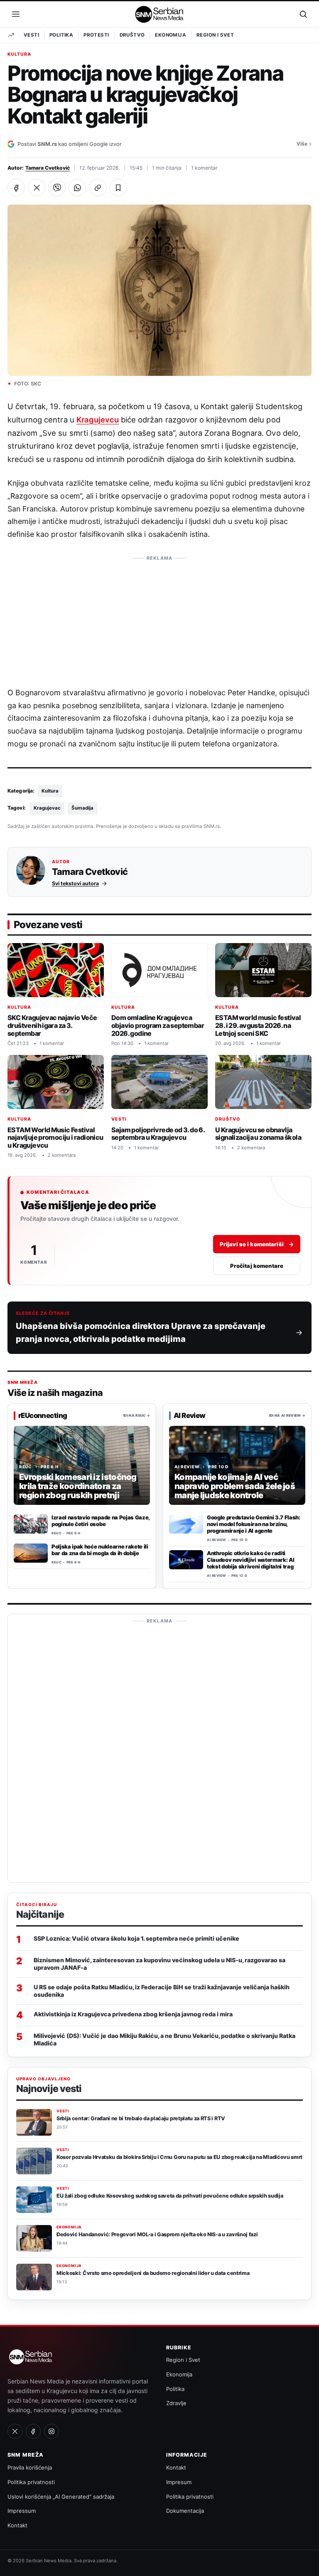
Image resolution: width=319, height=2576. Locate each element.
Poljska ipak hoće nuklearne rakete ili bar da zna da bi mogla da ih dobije (100, 1550)
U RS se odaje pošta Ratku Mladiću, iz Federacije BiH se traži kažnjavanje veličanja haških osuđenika (162, 1991)
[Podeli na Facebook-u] (16, 188)
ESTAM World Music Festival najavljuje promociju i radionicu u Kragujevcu (55, 1137)
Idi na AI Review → (287, 1415)
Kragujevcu (98, 420)
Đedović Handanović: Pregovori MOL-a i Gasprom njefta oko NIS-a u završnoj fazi (157, 2234)
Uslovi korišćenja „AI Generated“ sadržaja (61, 2497)
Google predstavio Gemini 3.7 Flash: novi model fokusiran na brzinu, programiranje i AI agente (254, 1524)
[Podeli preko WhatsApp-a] (77, 188)
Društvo (132, 35)
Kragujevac (47, 808)
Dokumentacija (185, 2511)
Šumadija (82, 808)
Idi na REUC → (137, 1415)
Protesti (96, 35)
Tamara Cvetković (48, 168)
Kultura (19, 54)
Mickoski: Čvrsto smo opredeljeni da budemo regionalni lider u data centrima (153, 2273)
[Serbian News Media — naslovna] (160, 14)
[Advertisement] (159, 617)
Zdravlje (176, 2403)
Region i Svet (215, 35)
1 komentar (204, 168)
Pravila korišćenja (30, 2467)
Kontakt (17, 2525)
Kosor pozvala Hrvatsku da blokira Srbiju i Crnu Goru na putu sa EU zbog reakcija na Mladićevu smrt (179, 2157)
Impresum (179, 2482)
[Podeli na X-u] (37, 188)
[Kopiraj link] (98, 188)
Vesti (31, 35)
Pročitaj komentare (257, 1265)
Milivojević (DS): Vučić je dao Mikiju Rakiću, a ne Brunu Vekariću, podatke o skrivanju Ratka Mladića (164, 2039)
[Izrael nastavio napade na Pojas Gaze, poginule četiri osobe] (31, 1524)
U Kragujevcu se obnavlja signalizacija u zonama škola (258, 1133)
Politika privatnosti (31, 2482)
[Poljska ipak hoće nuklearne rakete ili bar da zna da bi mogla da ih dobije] (31, 1553)
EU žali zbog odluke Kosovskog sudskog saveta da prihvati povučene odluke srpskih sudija (170, 2196)
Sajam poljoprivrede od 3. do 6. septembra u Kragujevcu (158, 1133)
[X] (15, 2431)
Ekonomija (171, 35)
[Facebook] (33, 2431)
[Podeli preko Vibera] (57, 188)
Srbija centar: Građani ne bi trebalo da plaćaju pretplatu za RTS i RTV (141, 2118)
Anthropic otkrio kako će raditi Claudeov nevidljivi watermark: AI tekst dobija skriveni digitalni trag (250, 1560)
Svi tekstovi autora (75, 883)
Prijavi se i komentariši (257, 1244)
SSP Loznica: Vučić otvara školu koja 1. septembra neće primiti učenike (136, 1938)
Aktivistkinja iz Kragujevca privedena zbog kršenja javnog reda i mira (133, 2014)
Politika (61, 35)
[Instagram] (52, 2431)
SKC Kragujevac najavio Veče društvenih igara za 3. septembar (52, 1025)
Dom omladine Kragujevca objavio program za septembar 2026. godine (158, 1025)
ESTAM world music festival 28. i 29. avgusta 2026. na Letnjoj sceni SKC (258, 1025)
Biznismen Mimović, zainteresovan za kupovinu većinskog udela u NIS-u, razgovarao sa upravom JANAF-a (159, 1964)
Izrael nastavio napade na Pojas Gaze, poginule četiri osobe (101, 1521)
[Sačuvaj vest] (118, 188)
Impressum (22, 2511)
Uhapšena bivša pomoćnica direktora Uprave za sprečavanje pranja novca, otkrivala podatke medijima (141, 1332)
